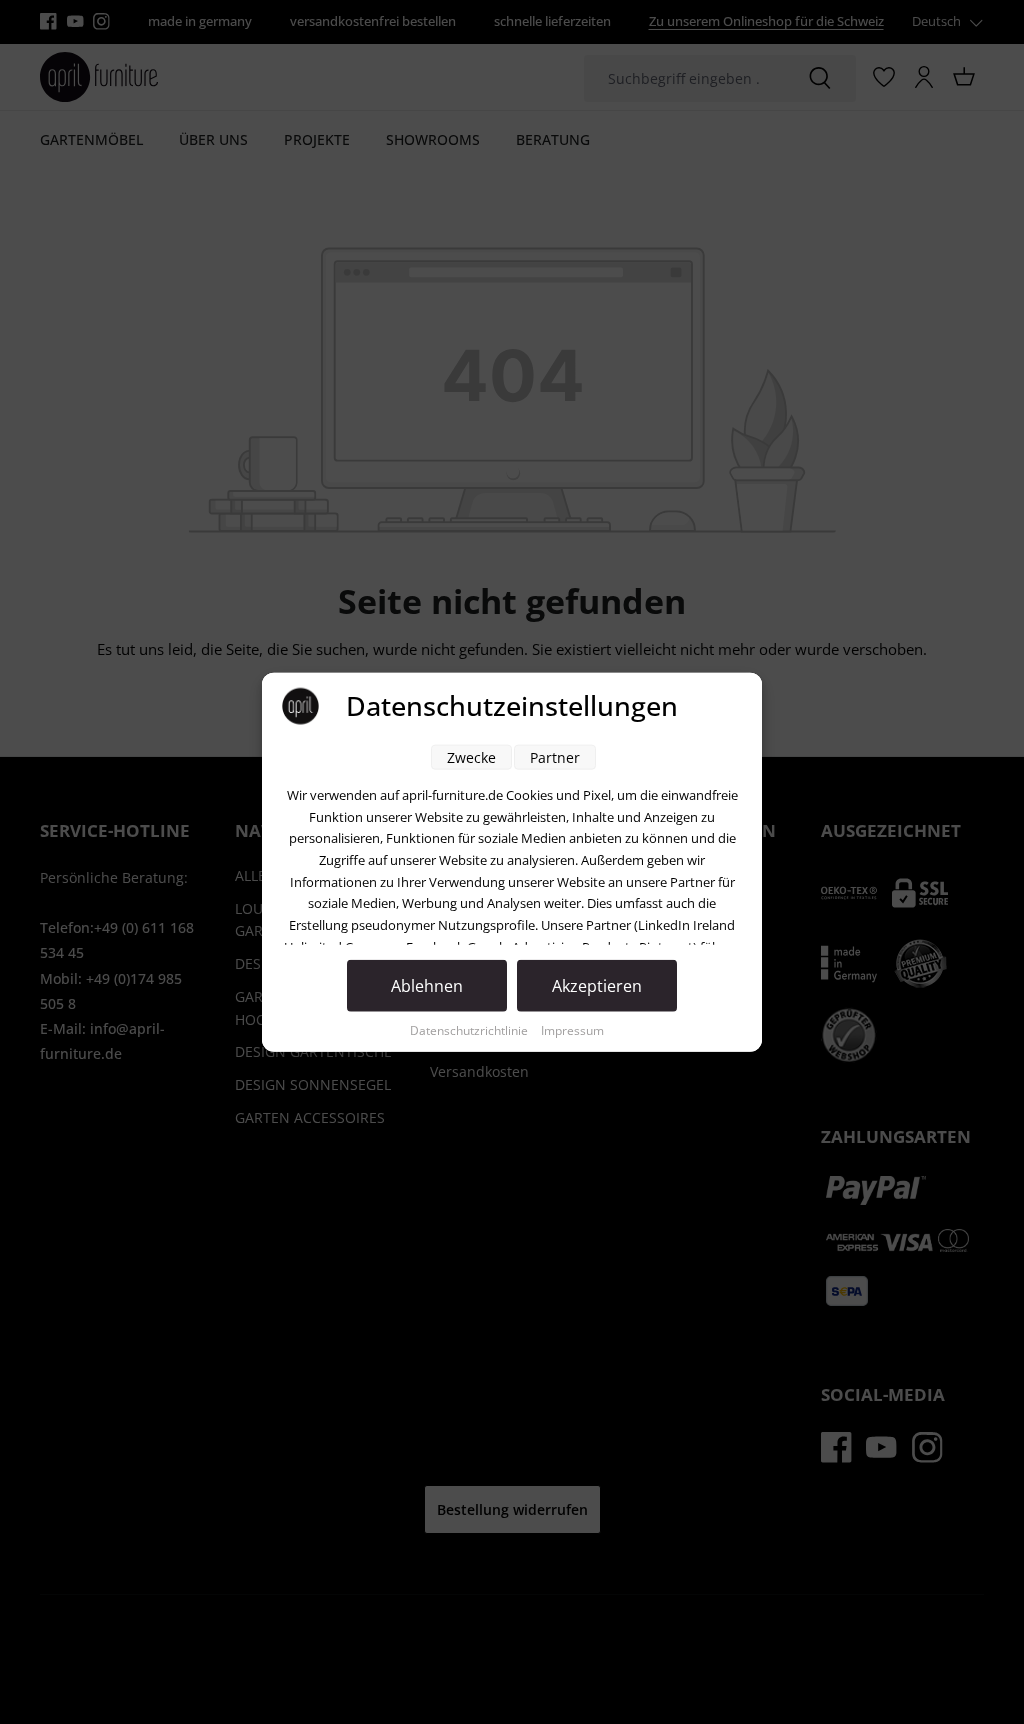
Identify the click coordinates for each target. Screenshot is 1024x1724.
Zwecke (471, 757)
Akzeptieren (597, 986)
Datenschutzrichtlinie (470, 1030)
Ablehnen (427, 986)
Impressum (572, 1030)
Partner (555, 757)
